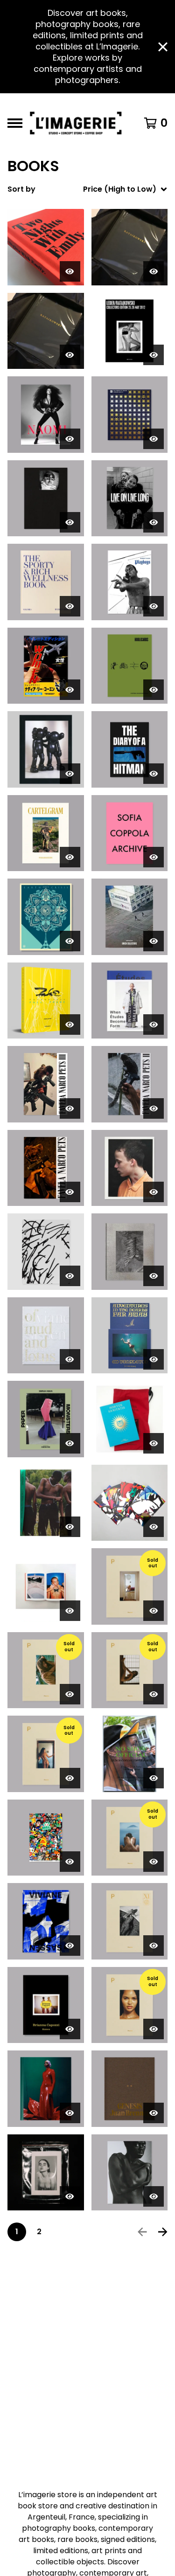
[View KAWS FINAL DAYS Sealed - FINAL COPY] (46, 749)
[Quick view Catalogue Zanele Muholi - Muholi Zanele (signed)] (154, 2196)
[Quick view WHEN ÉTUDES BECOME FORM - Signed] (154, 1025)
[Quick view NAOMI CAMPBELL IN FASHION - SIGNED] (70, 439)
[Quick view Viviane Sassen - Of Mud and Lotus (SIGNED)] (70, 1359)
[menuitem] (87, 189)
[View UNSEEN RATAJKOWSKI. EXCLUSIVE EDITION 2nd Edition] (130, 247)
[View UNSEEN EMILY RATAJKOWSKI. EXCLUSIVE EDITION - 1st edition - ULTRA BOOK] (46, 331)
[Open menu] (15, 123)
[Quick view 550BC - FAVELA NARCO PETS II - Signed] (154, 1108)
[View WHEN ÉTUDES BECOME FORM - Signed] (130, 1001)
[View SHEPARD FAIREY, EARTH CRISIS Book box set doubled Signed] (46, 917)
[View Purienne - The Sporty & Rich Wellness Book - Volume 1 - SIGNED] (46, 582)
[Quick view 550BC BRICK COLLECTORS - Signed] (154, 941)
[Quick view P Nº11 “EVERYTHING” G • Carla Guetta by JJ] (70, 1778)
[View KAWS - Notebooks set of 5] (130, 1503)
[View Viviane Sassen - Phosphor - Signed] (46, 1921)
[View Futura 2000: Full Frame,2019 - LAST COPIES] (46, 1001)
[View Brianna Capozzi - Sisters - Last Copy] (46, 2005)
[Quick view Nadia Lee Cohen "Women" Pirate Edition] (70, 690)
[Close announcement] (163, 47)
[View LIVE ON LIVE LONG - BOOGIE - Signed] (130, 499)
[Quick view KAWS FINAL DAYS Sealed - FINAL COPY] (70, 774)
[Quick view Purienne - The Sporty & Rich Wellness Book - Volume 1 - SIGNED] (70, 606)
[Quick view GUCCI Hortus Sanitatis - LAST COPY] (154, 1443)
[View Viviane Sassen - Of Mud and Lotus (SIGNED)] (46, 1336)
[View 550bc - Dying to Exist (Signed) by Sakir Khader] (46, 499)
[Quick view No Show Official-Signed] (154, 1778)
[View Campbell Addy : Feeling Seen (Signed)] (46, 2089)
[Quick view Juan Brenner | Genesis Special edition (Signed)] (154, 2113)
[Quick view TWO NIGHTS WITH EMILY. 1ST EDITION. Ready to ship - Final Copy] (70, 271)
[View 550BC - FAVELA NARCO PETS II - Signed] (130, 1084)
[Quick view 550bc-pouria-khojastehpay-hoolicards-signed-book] (154, 690)
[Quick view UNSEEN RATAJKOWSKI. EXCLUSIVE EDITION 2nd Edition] (154, 271)
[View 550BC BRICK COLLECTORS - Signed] (130, 917)
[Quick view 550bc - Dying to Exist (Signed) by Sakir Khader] (70, 522)
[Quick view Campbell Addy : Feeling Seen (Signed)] (70, 2113)
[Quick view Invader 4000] (70, 1862)
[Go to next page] (163, 2232)
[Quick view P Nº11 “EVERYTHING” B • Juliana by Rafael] (154, 2029)
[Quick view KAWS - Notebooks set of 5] (154, 1527)
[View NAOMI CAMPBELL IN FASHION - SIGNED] (46, 415)
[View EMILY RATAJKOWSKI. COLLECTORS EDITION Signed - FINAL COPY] (130, 331)
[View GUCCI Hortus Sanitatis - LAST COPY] (130, 1419)
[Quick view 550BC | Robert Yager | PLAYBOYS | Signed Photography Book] (154, 606)
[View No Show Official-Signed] (130, 1754)
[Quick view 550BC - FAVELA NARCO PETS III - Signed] (70, 1108)
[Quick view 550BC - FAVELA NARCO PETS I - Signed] (70, 1192)
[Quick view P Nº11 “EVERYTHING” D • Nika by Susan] (154, 1946)
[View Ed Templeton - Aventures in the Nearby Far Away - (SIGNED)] (130, 1336)
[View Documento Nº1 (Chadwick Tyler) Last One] (46, 2173)
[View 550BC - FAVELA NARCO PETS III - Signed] (46, 1084)
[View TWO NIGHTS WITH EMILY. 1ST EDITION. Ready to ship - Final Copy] (46, 247)
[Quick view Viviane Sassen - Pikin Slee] (154, 1276)
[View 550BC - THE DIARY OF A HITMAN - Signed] (130, 749)
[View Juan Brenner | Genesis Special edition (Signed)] (130, 2089)
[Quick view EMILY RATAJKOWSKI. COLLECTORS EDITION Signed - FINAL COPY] (154, 355)
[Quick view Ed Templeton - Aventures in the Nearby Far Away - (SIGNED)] (154, 1359)
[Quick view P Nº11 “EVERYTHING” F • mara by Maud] (70, 1694)
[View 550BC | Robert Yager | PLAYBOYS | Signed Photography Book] (130, 582)
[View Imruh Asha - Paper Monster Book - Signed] (46, 1419)
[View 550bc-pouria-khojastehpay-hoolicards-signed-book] (130, 666)
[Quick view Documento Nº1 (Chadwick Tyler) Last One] (70, 2196)
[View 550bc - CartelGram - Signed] (46, 833)
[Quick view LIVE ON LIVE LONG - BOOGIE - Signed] (154, 522)
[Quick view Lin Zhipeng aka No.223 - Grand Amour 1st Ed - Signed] (70, 1611)
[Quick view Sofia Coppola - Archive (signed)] (154, 857)
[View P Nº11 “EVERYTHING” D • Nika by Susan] (130, 1921)
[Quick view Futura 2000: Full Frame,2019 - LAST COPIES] (70, 1025)
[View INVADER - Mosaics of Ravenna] (130, 415)
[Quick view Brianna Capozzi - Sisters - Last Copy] (70, 2029)
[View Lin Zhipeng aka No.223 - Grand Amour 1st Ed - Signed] (46, 1586)
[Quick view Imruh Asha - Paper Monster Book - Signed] (70, 1443)
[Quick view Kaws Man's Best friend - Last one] (70, 1276)
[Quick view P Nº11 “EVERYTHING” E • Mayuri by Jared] (154, 1694)
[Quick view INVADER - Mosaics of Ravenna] (154, 439)
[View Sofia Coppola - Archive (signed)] (130, 833)
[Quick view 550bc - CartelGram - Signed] (70, 857)
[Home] (78, 123)
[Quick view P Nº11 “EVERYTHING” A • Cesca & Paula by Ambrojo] (154, 1862)
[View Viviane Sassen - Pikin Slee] (130, 1252)
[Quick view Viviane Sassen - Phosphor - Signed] (70, 1946)
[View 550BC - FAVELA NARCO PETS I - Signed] (46, 1168)
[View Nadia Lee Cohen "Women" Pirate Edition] (46, 666)
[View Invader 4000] (46, 1838)
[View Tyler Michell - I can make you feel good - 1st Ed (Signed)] (46, 1503)
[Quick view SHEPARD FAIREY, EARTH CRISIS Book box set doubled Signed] (70, 941)
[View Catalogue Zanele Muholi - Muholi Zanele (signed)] (130, 2173)
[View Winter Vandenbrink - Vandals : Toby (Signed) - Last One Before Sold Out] (130, 1168)
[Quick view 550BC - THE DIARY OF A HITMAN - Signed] (154, 774)
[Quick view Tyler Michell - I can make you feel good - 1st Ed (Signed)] (70, 1527)
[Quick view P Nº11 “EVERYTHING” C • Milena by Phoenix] (154, 1611)
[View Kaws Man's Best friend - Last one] (46, 1252)
